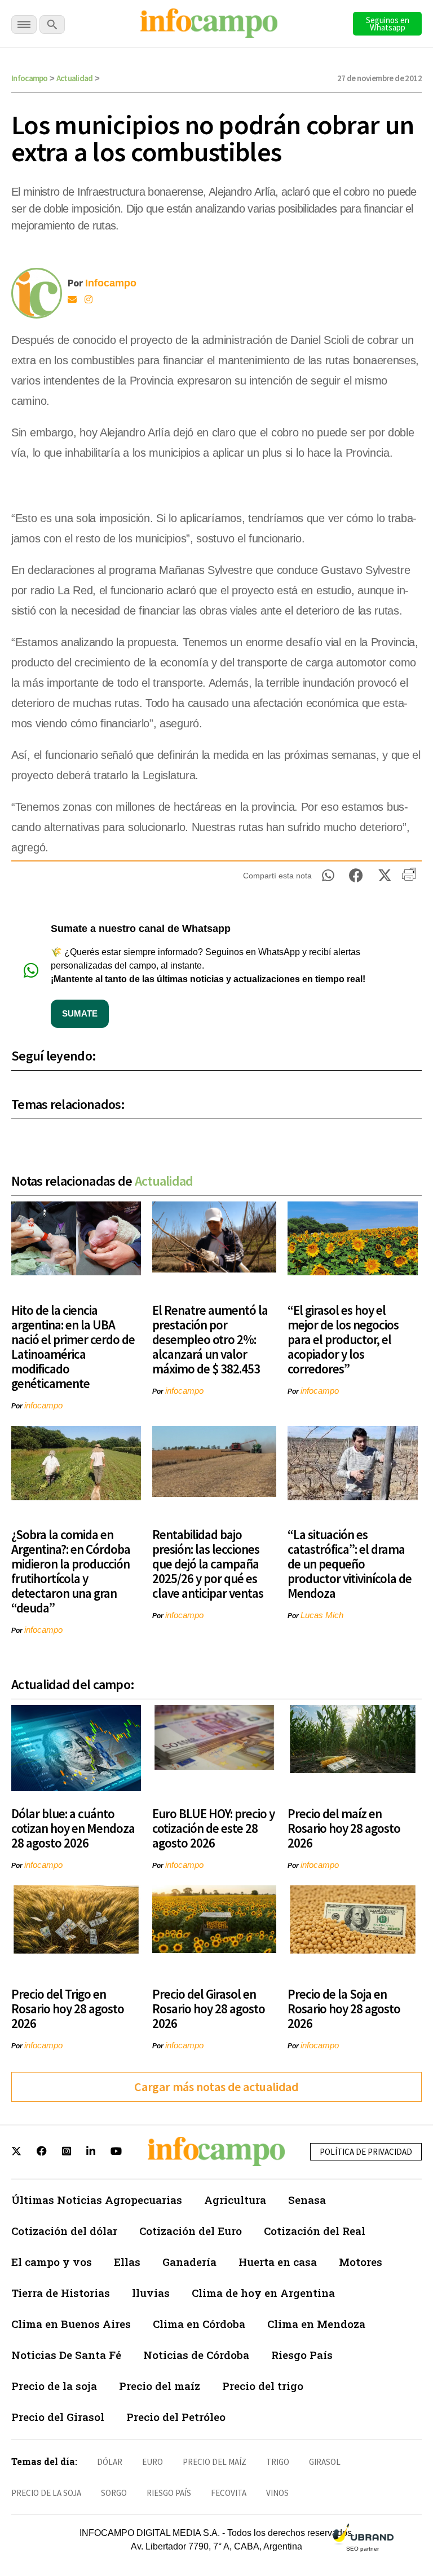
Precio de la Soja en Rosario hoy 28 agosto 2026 (344, 2009)
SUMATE (80, 1013)
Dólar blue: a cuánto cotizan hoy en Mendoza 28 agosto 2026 (73, 1828)
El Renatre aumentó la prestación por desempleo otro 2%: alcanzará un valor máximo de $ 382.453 (210, 1339)
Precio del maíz (160, 2386)
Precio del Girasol (58, 2417)
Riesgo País (302, 2355)
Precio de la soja (54, 2386)
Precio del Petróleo (176, 2417)
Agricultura (235, 2200)
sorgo (114, 2493)
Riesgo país (169, 2493)
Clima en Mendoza (316, 2324)
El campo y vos (52, 2262)
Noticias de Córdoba (196, 2355)
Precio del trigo (263, 2386)
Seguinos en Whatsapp (388, 24)
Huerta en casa (278, 2262)
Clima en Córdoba (199, 2324)
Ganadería (189, 2262)
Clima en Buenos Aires (71, 2324)
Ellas (127, 2262)
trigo (278, 2462)
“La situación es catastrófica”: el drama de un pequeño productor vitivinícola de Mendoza (350, 1564)
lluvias (151, 2293)
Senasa (307, 2200)
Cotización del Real (315, 2231)
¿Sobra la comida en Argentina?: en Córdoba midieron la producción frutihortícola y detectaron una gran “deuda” (71, 1571)
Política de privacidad (366, 2152)
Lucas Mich (322, 1615)
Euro (153, 2462)
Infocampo (30, 78)
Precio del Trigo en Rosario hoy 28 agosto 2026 (68, 2009)
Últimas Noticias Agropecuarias (97, 2200)
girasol (325, 2462)
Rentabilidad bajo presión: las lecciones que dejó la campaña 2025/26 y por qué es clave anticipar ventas (208, 1564)
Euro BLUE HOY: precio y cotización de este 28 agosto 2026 (213, 1828)
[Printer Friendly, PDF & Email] (409, 878)
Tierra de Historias (61, 2293)
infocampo (43, 1405)
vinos (277, 2493)
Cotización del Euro (191, 2231)
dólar (110, 2462)
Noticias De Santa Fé (66, 2355)
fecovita (229, 2493)
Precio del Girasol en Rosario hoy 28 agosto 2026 (209, 2009)
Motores (361, 2262)
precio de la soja (46, 2493)
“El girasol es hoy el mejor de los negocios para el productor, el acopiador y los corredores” (343, 1339)
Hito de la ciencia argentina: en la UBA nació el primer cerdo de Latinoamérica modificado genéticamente (73, 1347)
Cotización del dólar (64, 2231)
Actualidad (75, 78)
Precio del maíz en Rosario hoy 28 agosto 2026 (344, 1828)
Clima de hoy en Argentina (263, 2293)
